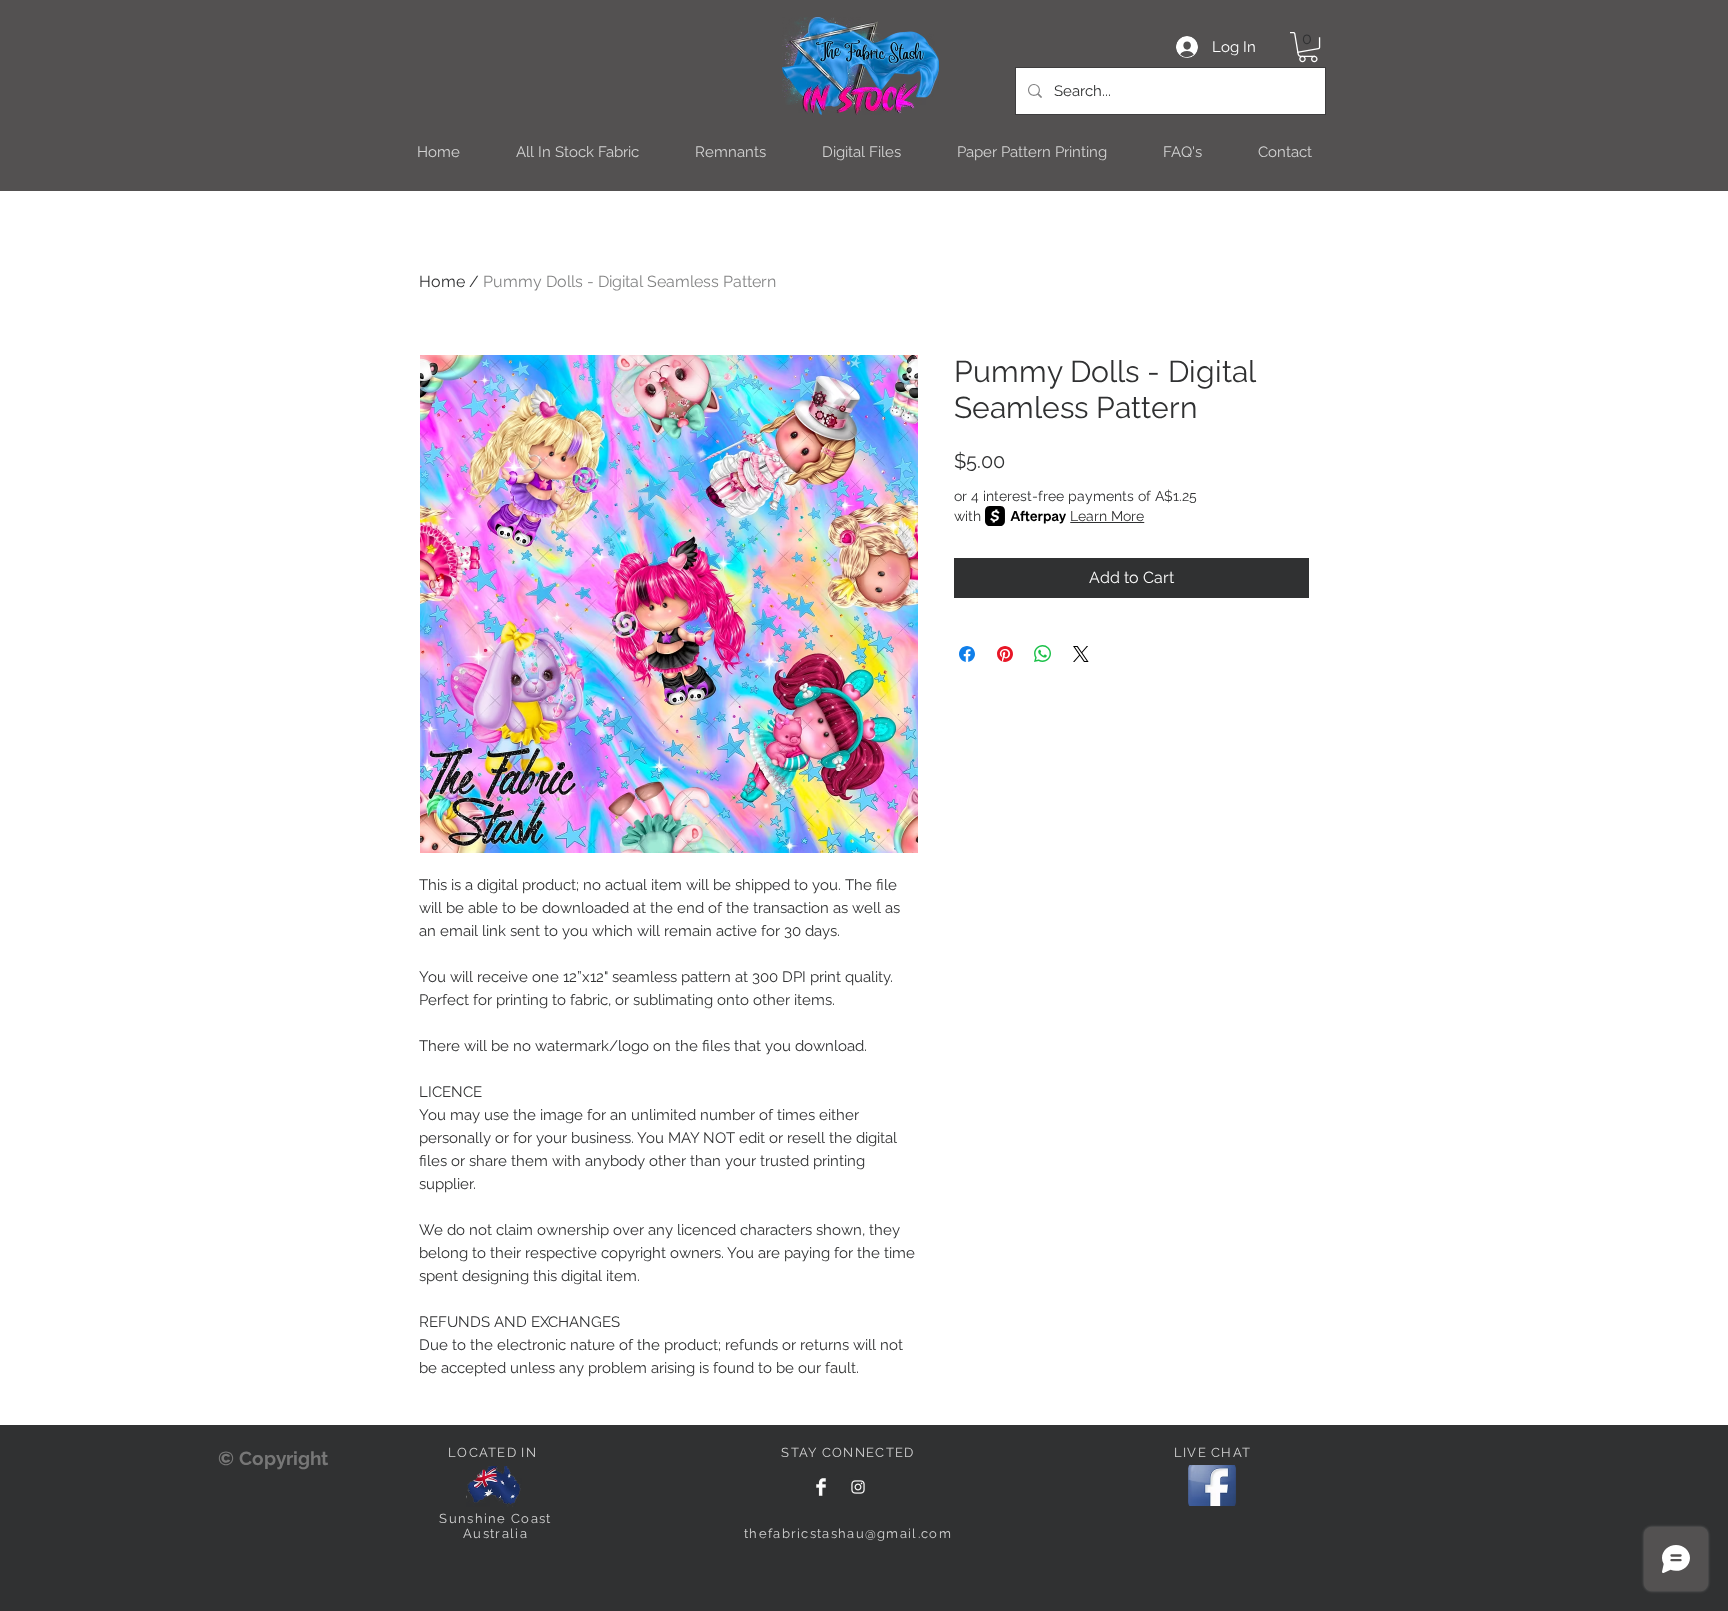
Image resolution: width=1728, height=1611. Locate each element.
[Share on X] (1081, 654)
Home (442, 281)
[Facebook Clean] (821, 1487)
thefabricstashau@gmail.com (848, 1533)
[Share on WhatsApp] (1043, 654)
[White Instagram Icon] (858, 1487)
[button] (1308, 47)
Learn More (1107, 516)
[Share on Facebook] (967, 654)
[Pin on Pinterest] (1005, 654)
